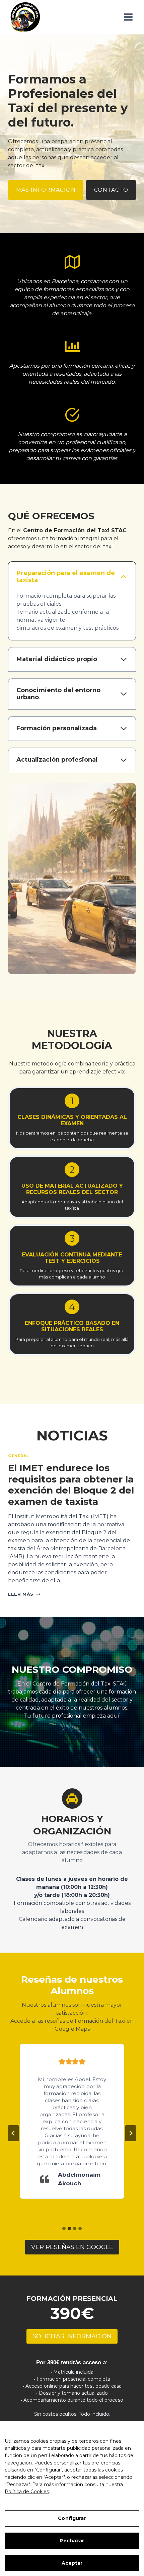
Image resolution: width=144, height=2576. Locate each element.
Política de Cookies (27, 2492)
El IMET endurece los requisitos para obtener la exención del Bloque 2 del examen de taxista (71, 1485)
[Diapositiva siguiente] (131, 2133)
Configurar (72, 2518)
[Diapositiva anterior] (13, 2133)
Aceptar (72, 2563)
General (19, 1456)
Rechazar (72, 2541)
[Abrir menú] (128, 17)
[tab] (64, 2228)
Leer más (23, 1594)
